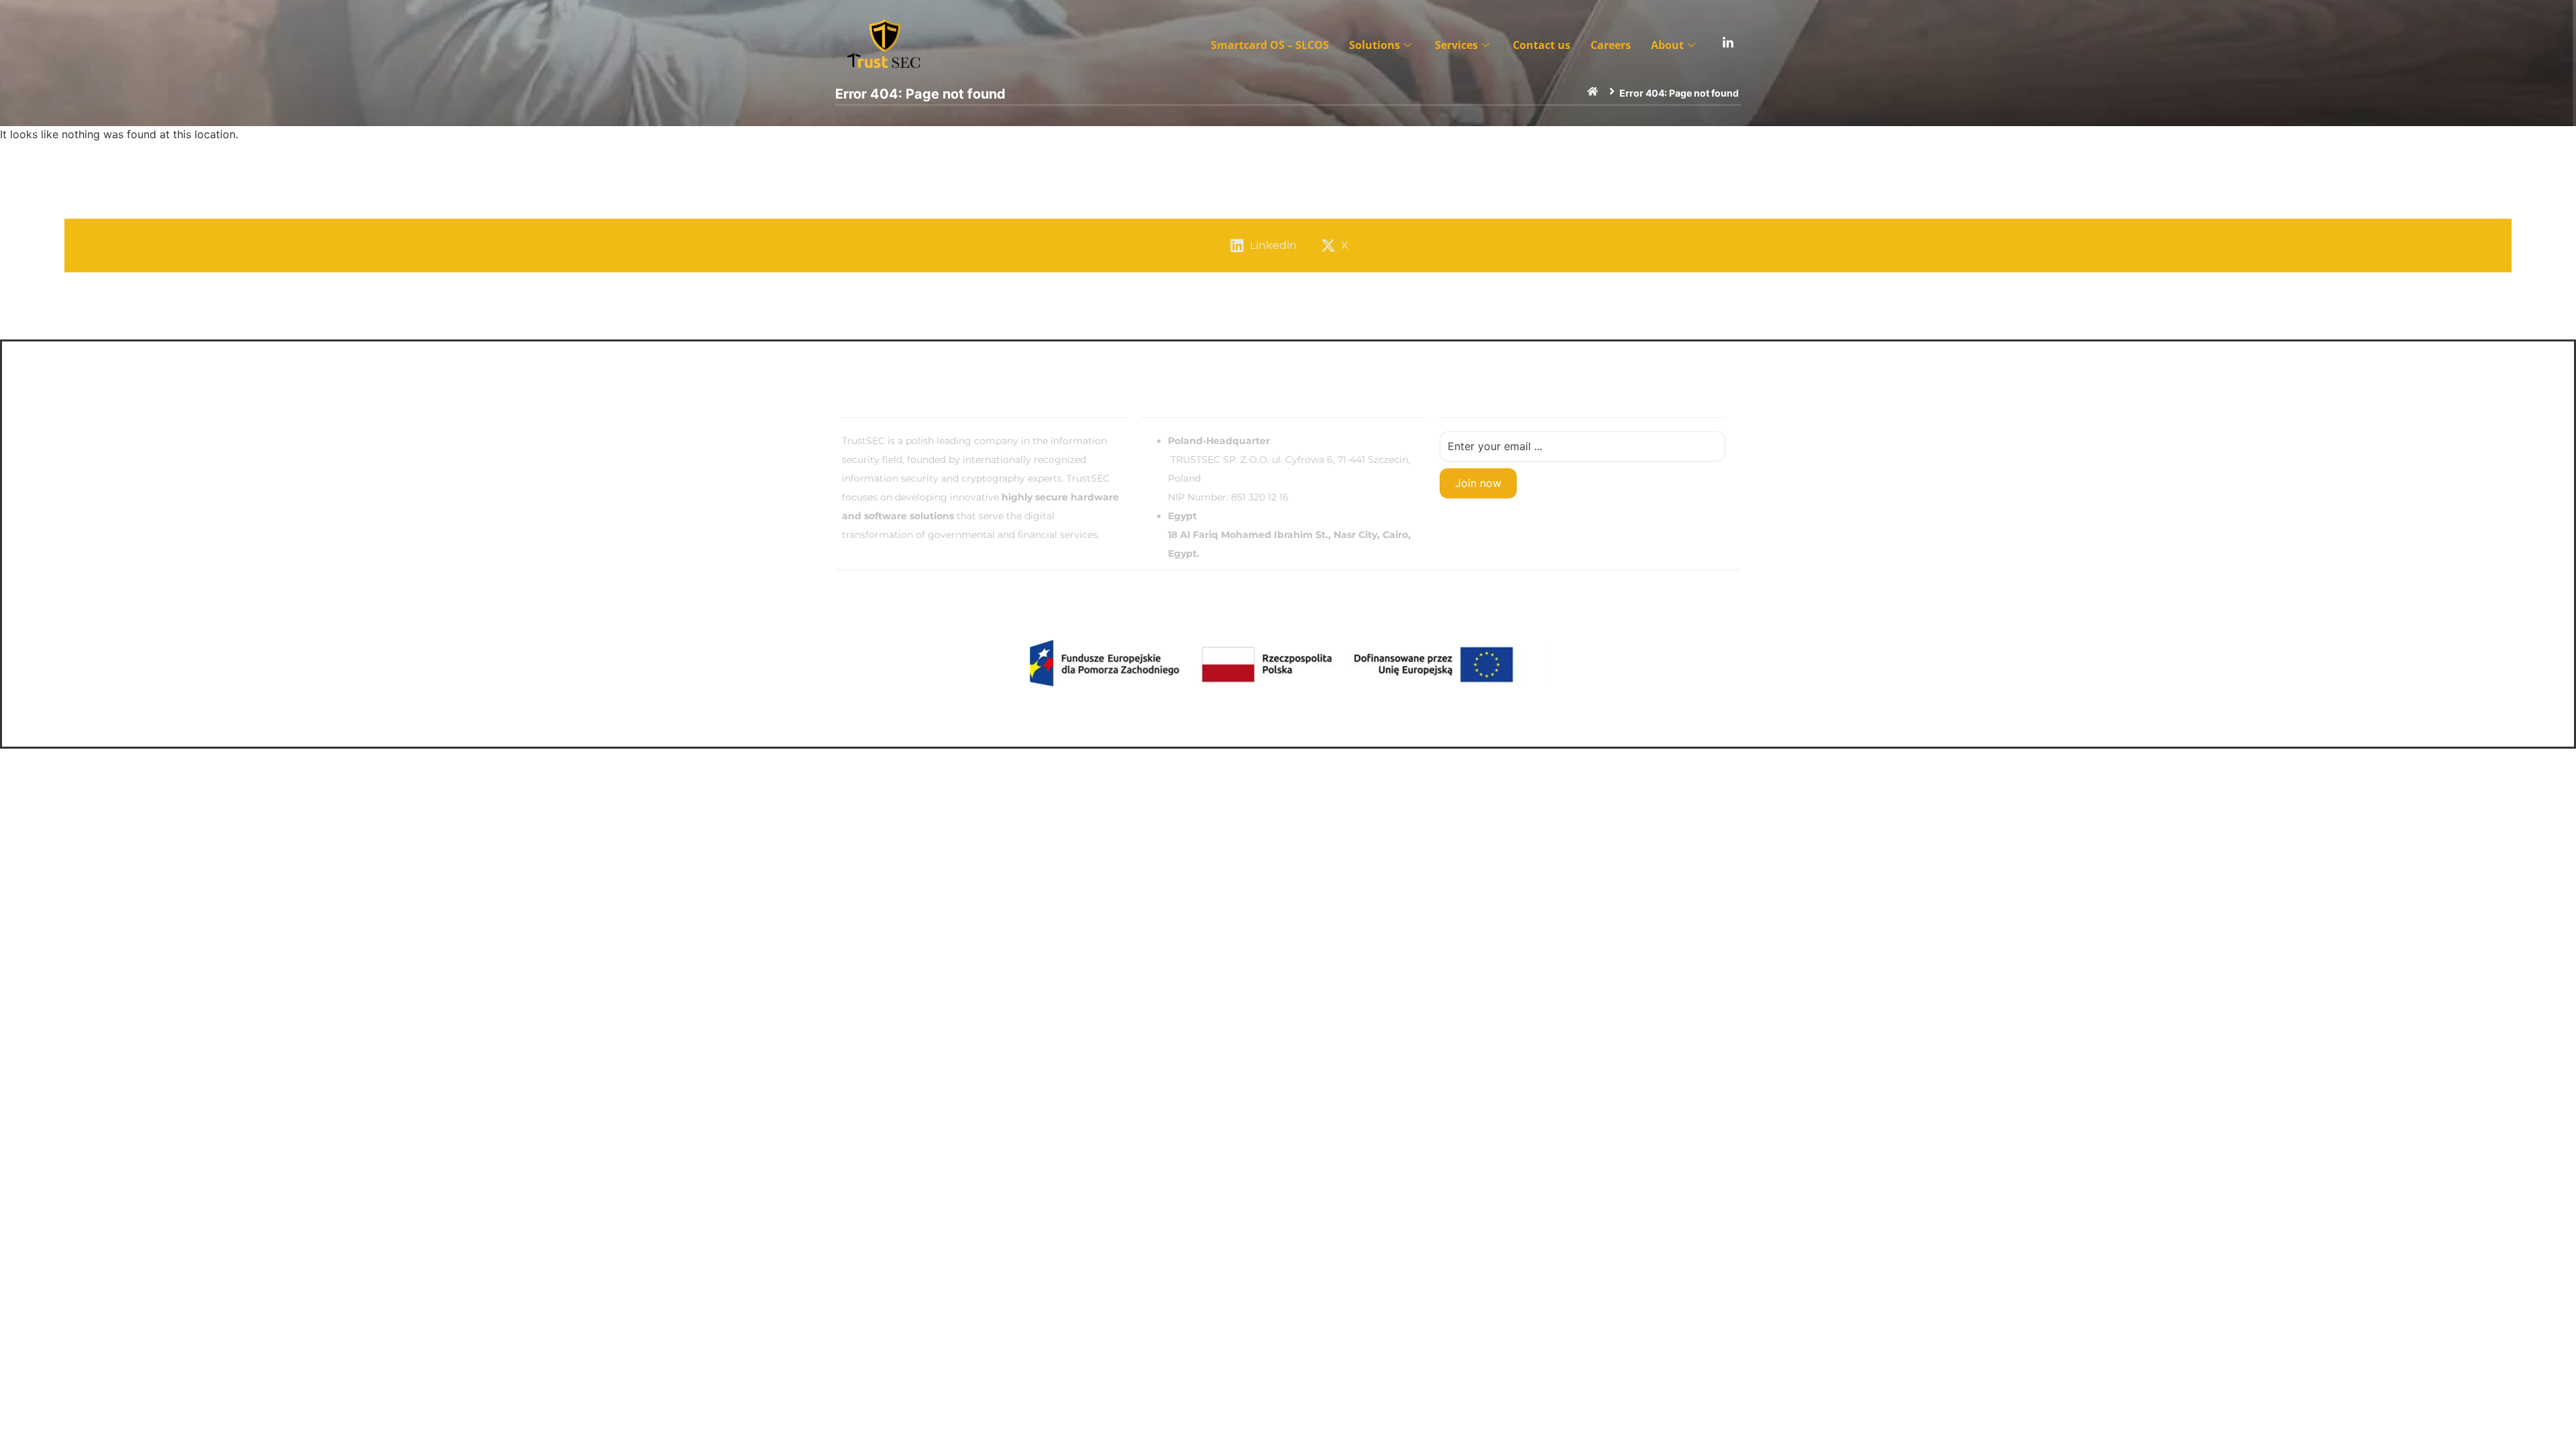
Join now (1478, 483)
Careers (1611, 45)
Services (1456, 45)
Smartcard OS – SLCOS (1270, 45)
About (1667, 45)
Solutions (1375, 45)
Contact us (1542, 45)
